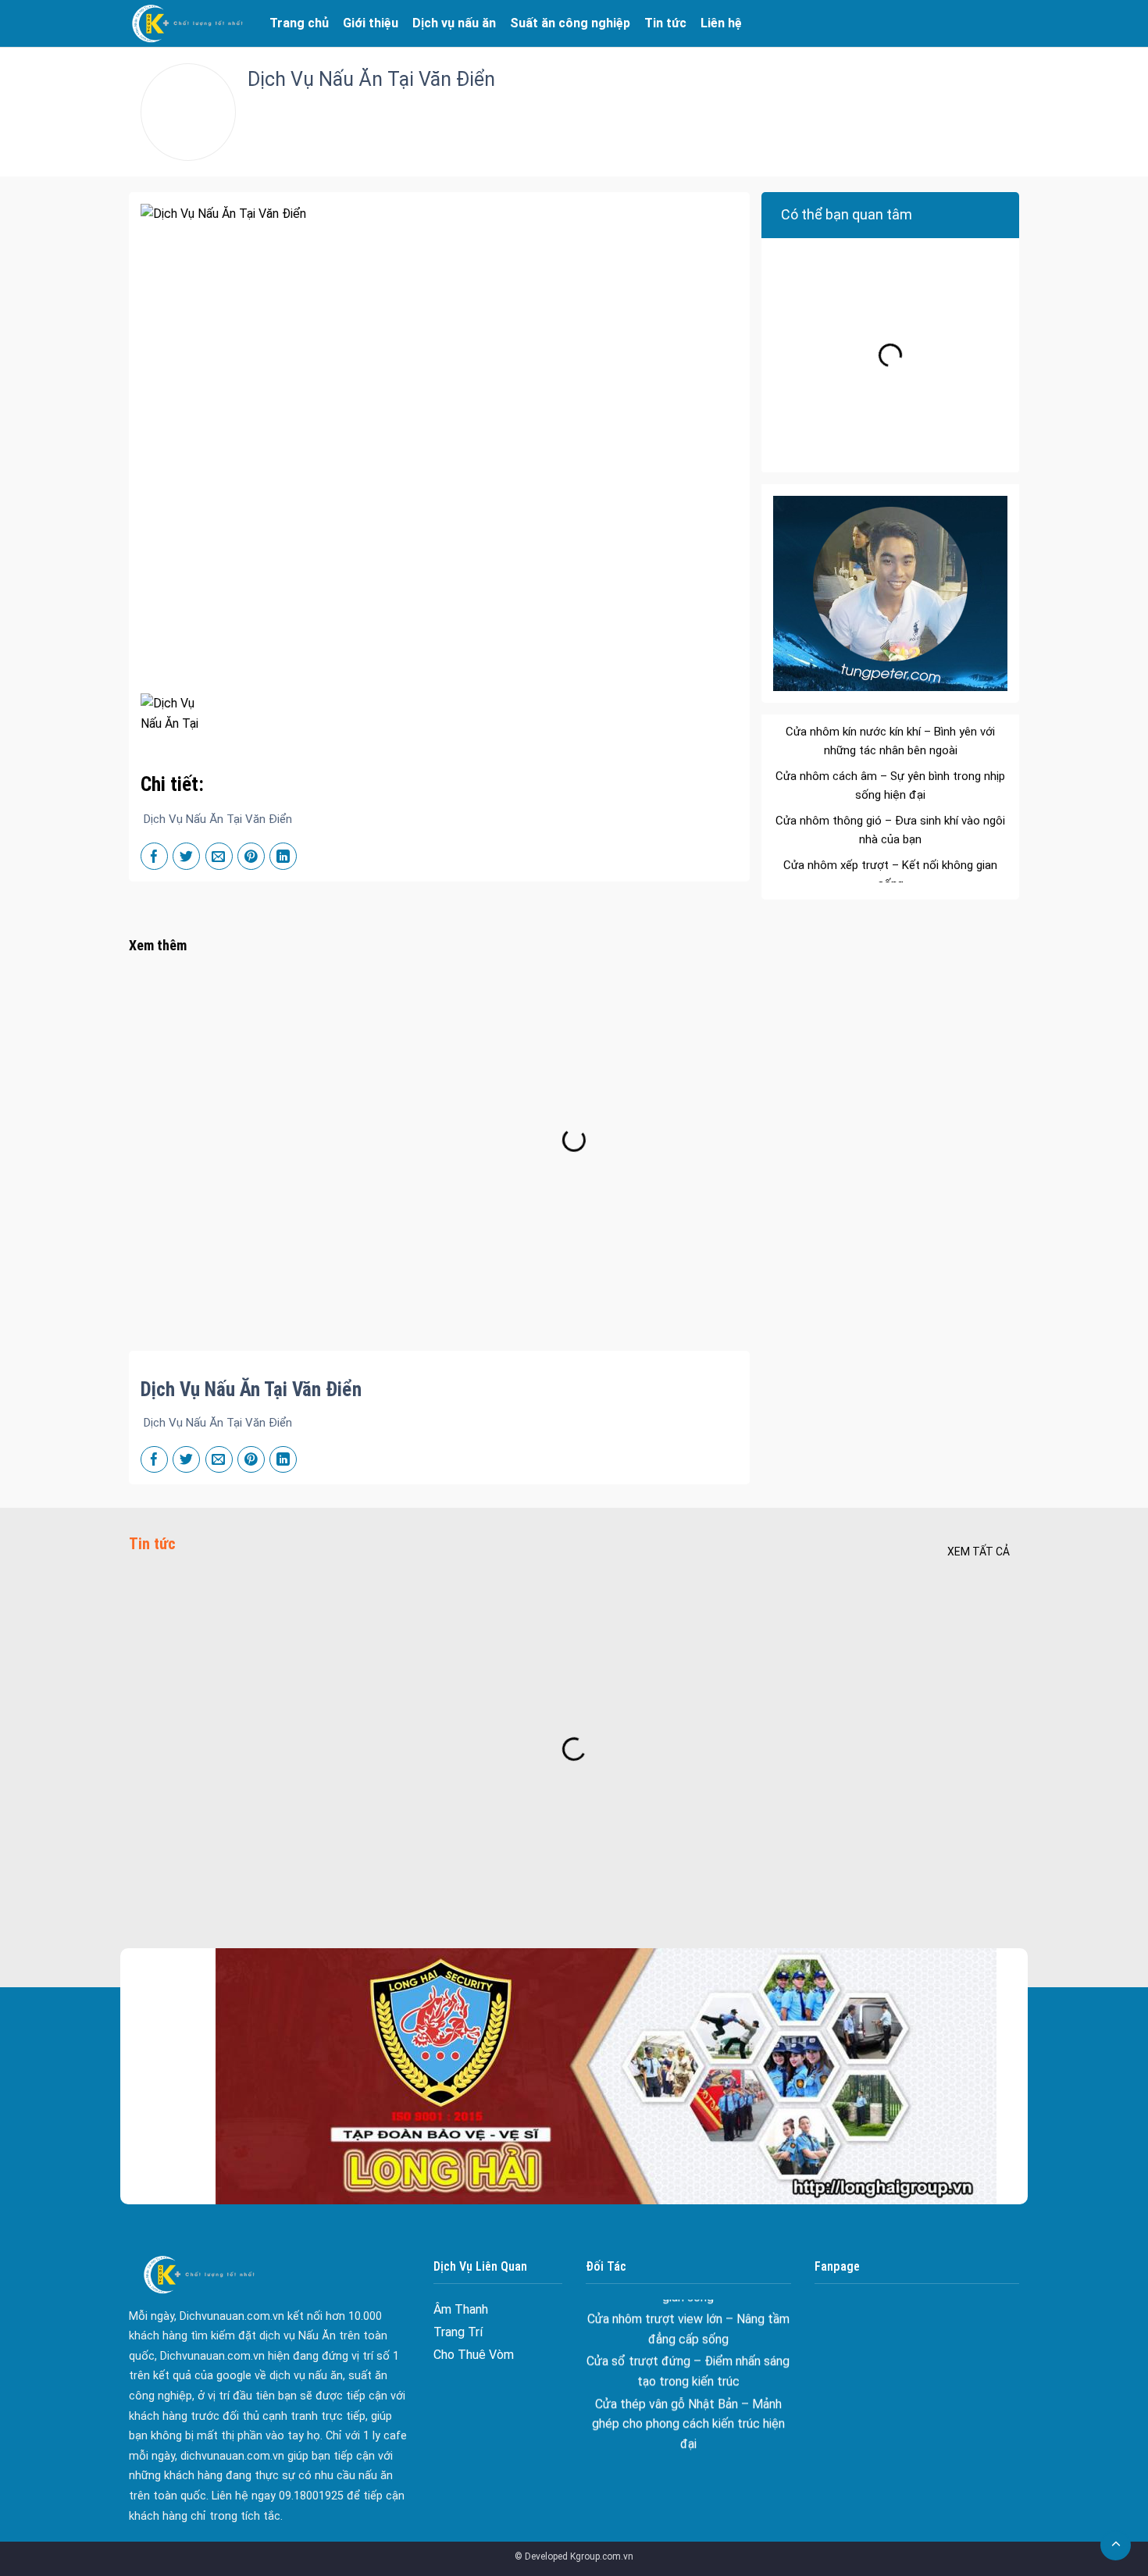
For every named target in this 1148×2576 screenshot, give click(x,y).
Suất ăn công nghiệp (570, 23)
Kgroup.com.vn (602, 2556)
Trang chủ (299, 23)
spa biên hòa (688, 2410)
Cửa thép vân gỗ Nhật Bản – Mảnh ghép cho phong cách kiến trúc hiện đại (688, 2368)
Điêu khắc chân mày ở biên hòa (688, 2455)
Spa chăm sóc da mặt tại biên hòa (688, 2433)
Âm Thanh (461, 2309)
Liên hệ (721, 23)
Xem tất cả (979, 1552)
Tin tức (665, 23)
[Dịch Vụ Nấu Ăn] (187, 23)
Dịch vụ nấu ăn (454, 23)
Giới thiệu (371, 23)
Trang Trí (458, 2332)
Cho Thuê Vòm (474, 2355)
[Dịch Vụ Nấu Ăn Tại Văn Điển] (171, 712)
